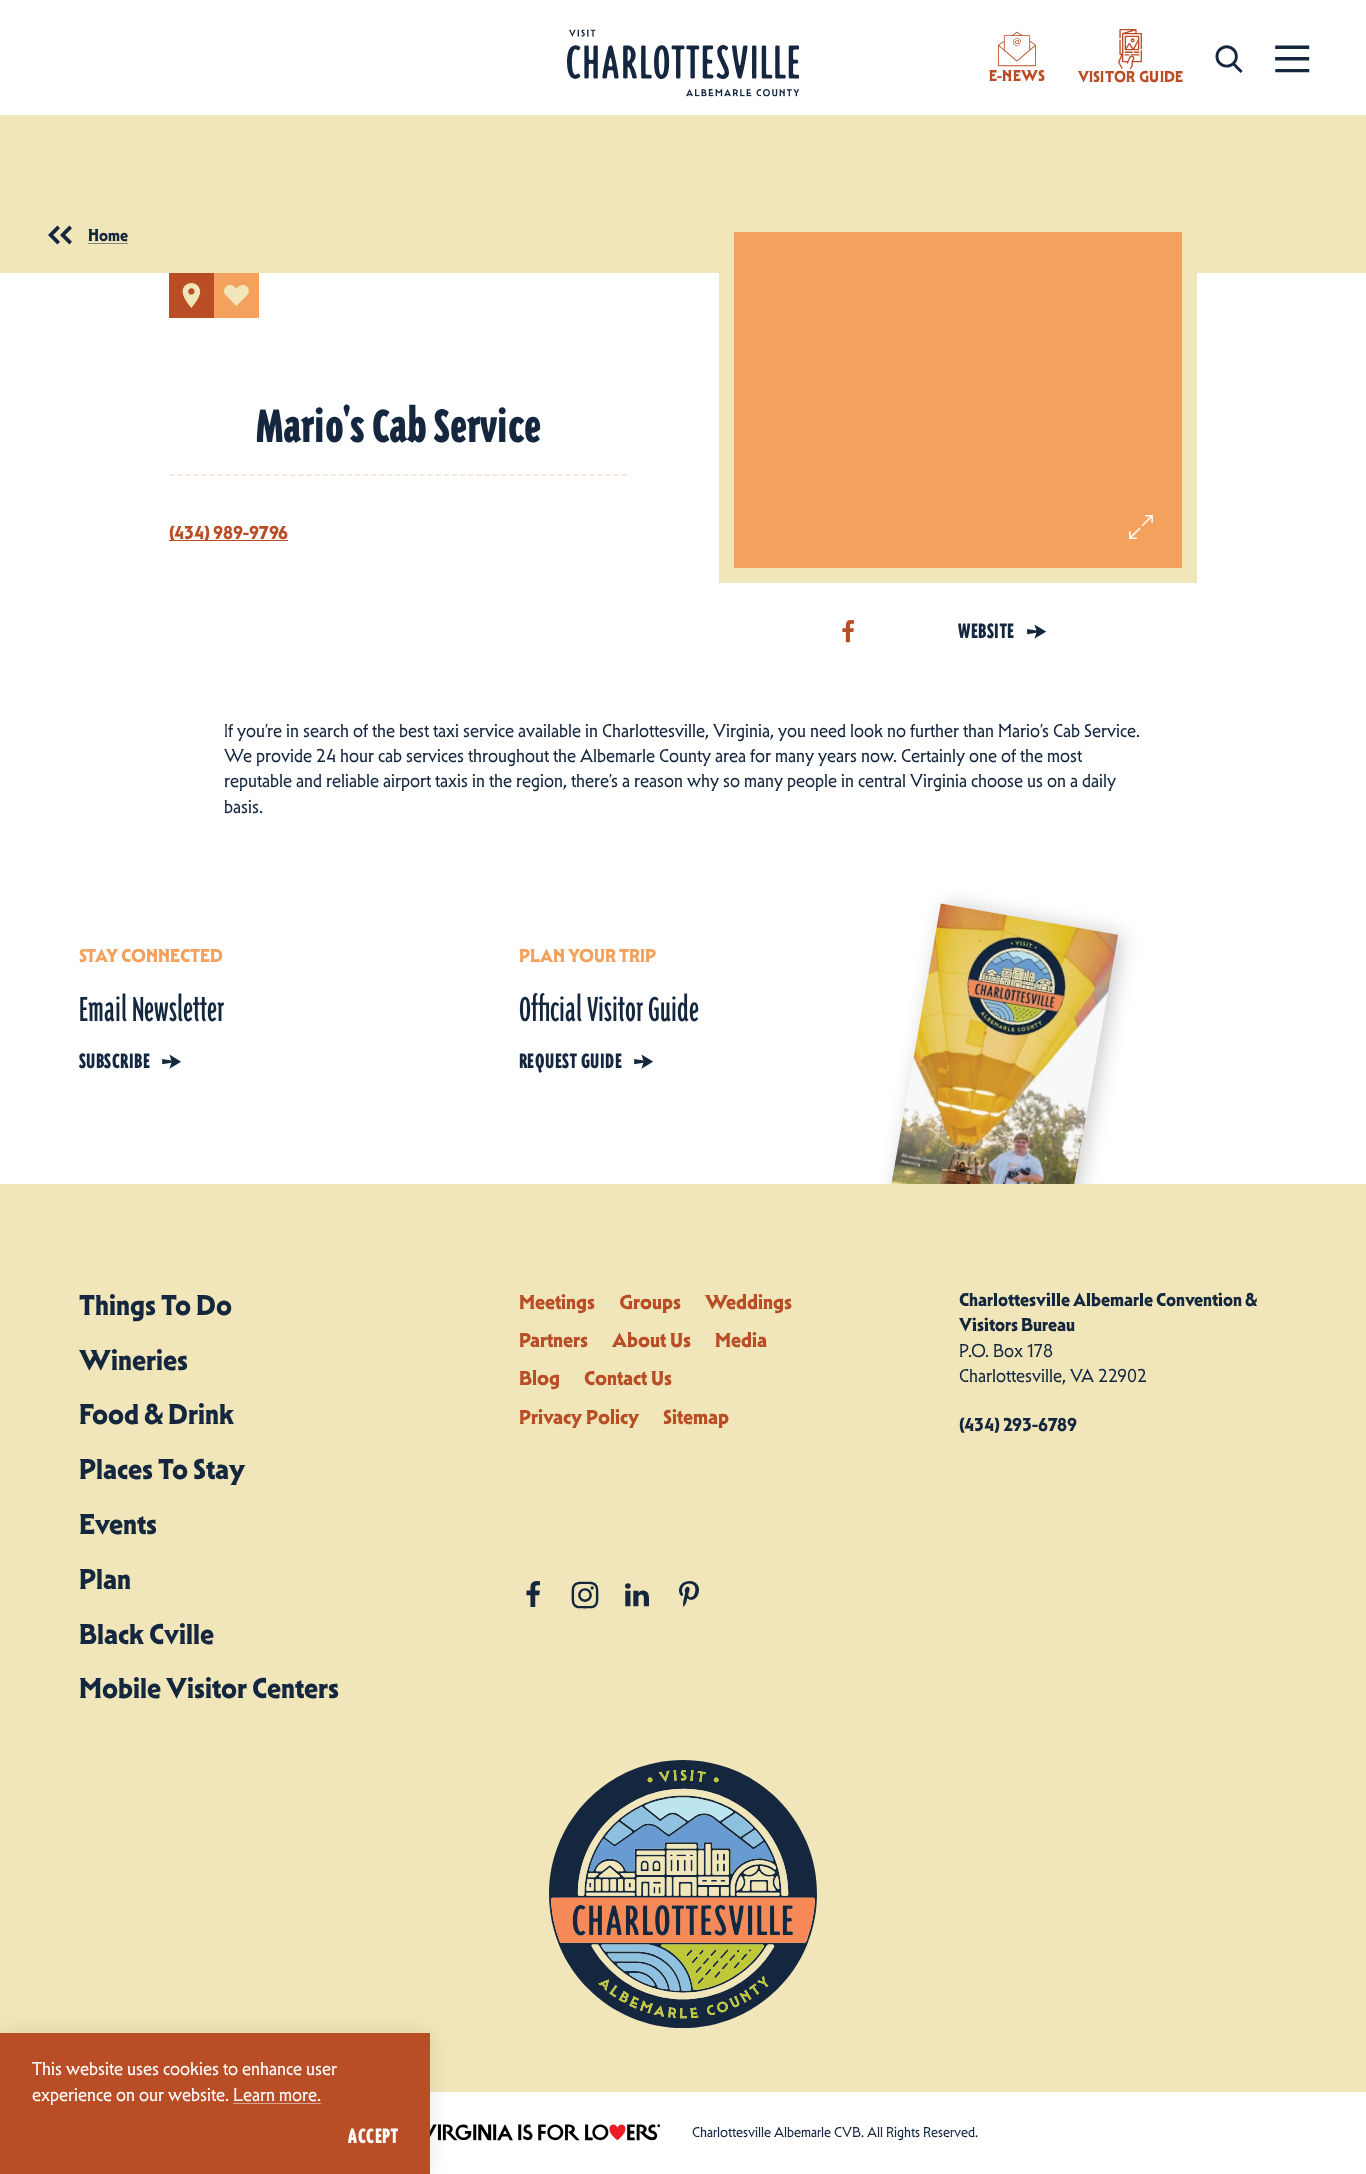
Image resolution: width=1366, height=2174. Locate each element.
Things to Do (155, 1305)
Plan (105, 1579)
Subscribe (114, 1061)
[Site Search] (1229, 57)
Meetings (557, 1302)
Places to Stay (162, 1469)
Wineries (133, 1360)
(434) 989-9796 (228, 533)
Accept (373, 2136)
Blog (539, 1378)
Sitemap (696, 1417)
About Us (651, 1340)
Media (741, 1340)
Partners (553, 1340)
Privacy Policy (579, 1417)
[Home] (683, 63)
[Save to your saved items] (236, 295)
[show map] (191, 295)
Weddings (748, 1302)
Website (986, 631)
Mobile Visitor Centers (209, 1688)
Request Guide (570, 1061)
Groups (650, 1302)
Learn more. (277, 2095)
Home (108, 235)
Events (118, 1524)
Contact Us (628, 1378)
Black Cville (146, 1634)
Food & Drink (156, 1414)
